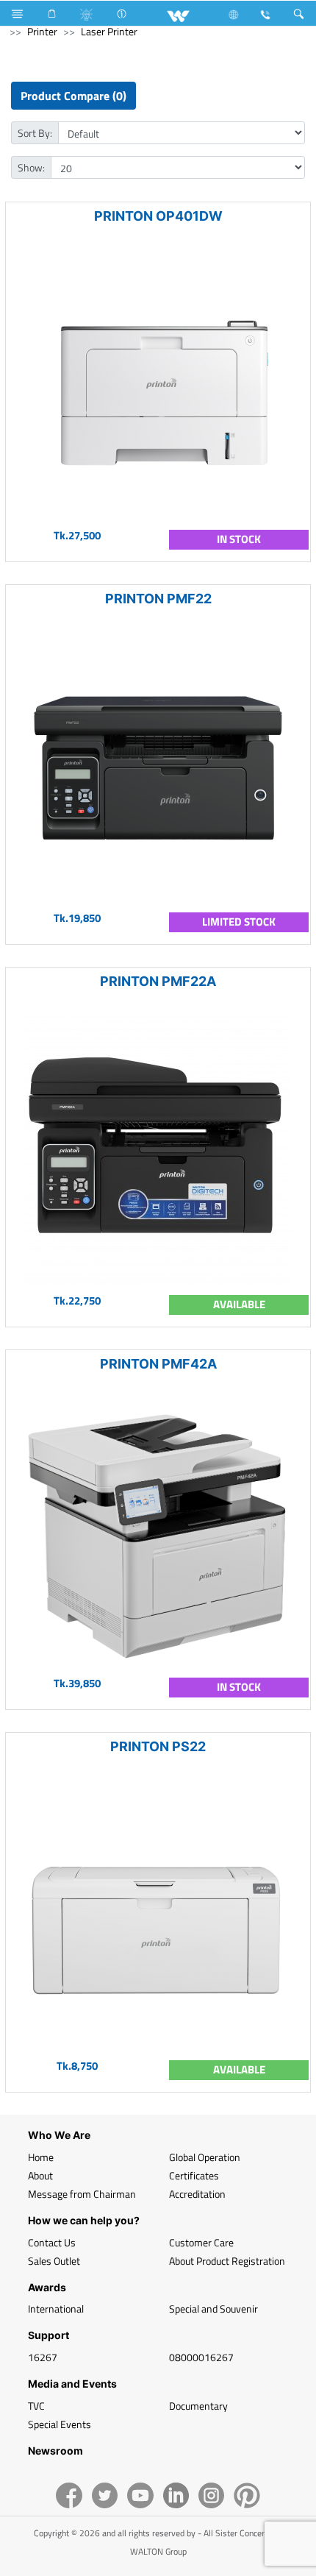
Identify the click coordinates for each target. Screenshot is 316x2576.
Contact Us (52, 2242)
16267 (43, 2357)
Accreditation (197, 2194)
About (40, 2175)
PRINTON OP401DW (158, 216)
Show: (31, 167)
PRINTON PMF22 (158, 599)
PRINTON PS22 (158, 1746)
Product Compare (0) (73, 96)
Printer (42, 31)
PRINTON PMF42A (158, 1364)
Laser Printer (109, 31)
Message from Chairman (82, 2194)
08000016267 (201, 2357)
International (56, 2309)
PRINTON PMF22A (158, 981)
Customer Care (201, 2242)
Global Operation (205, 2157)
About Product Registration (227, 2261)
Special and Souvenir (213, 2309)
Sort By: (35, 133)
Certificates (194, 2175)
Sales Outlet (54, 2261)
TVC (36, 2406)
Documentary (198, 2406)
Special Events (60, 2424)
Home (41, 2157)
